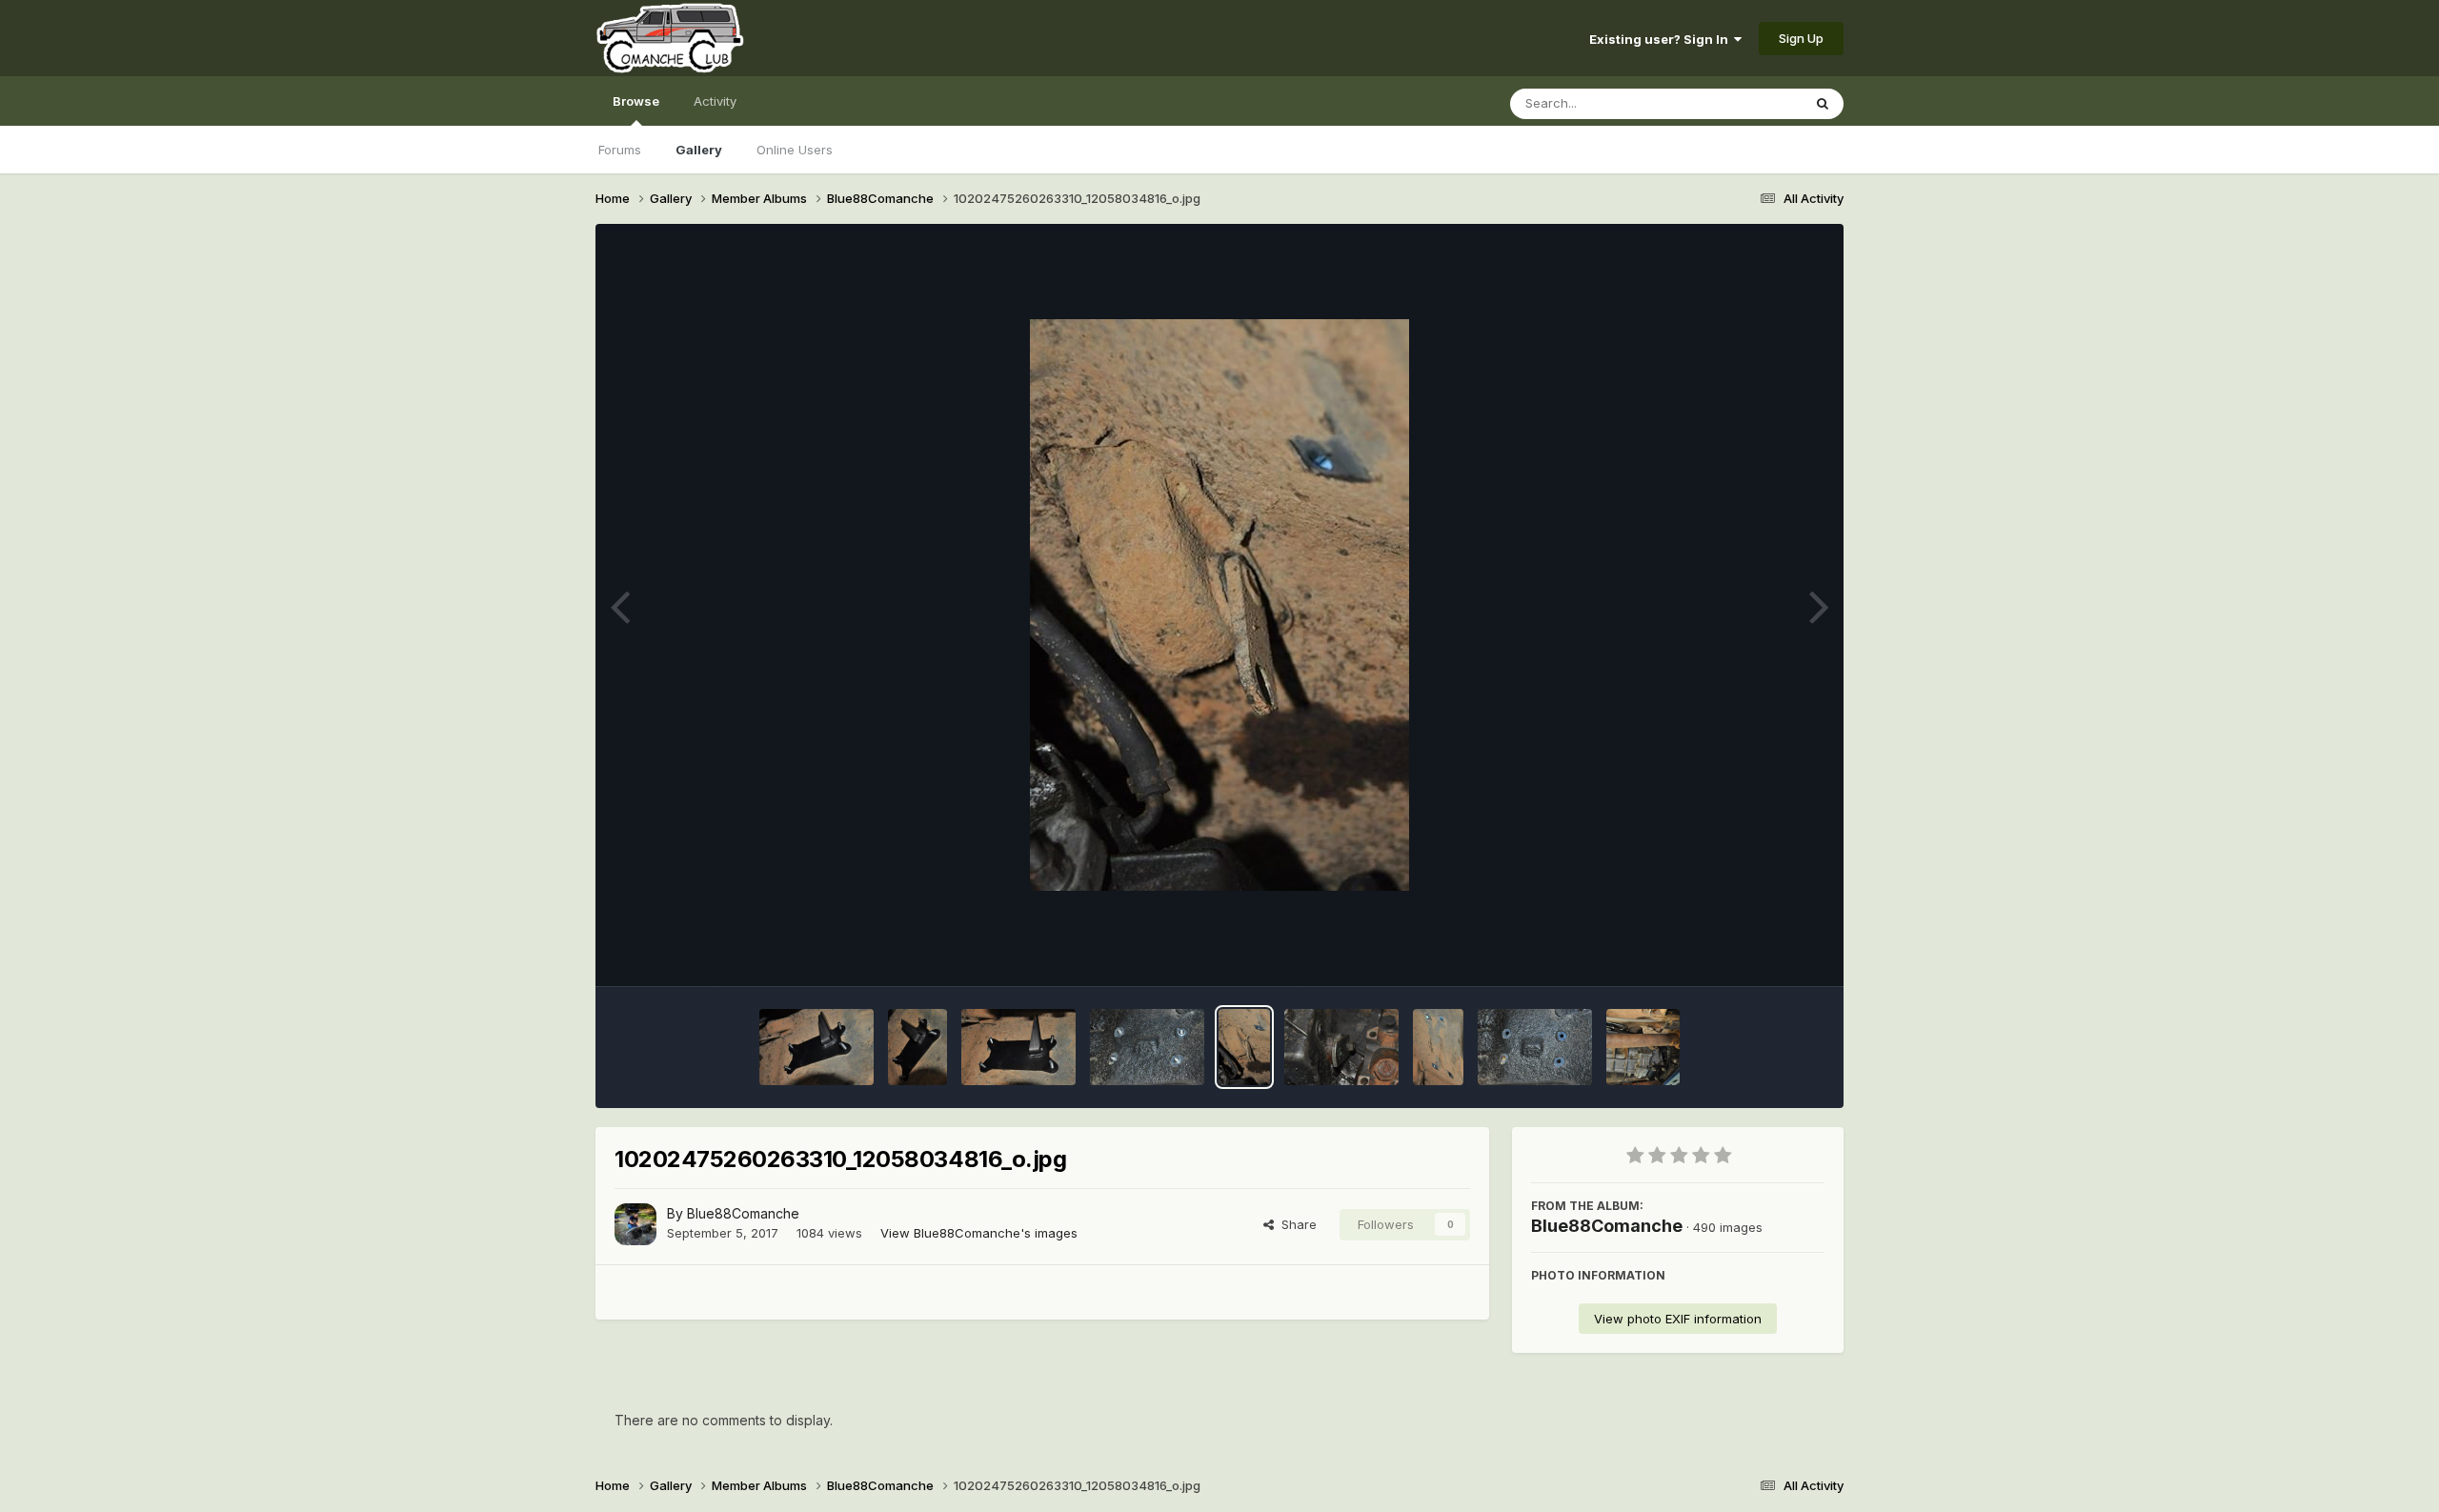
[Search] (1823, 104)
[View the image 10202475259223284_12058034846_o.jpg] (1438, 1047)
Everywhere (1743, 103)
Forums (620, 150)
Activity (715, 101)
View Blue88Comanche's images (979, 1233)
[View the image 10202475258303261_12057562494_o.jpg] (1643, 1047)
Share (1295, 1224)
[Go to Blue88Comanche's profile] (635, 1224)
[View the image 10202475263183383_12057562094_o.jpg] (816, 1047)
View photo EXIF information (1678, 1319)
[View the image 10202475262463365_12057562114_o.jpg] (918, 1047)
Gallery (699, 150)
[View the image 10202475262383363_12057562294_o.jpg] (1018, 1047)
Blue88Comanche (743, 1213)
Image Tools (1764, 952)
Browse (636, 101)
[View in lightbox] (1219, 605)
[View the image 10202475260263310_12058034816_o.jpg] (1244, 1047)
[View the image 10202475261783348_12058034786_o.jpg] (1147, 1047)
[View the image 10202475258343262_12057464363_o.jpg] (1535, 1047)
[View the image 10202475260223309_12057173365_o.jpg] (1341, 1047)
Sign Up (1801, 38)
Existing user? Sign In (1662, 39)
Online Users (795, 150)
